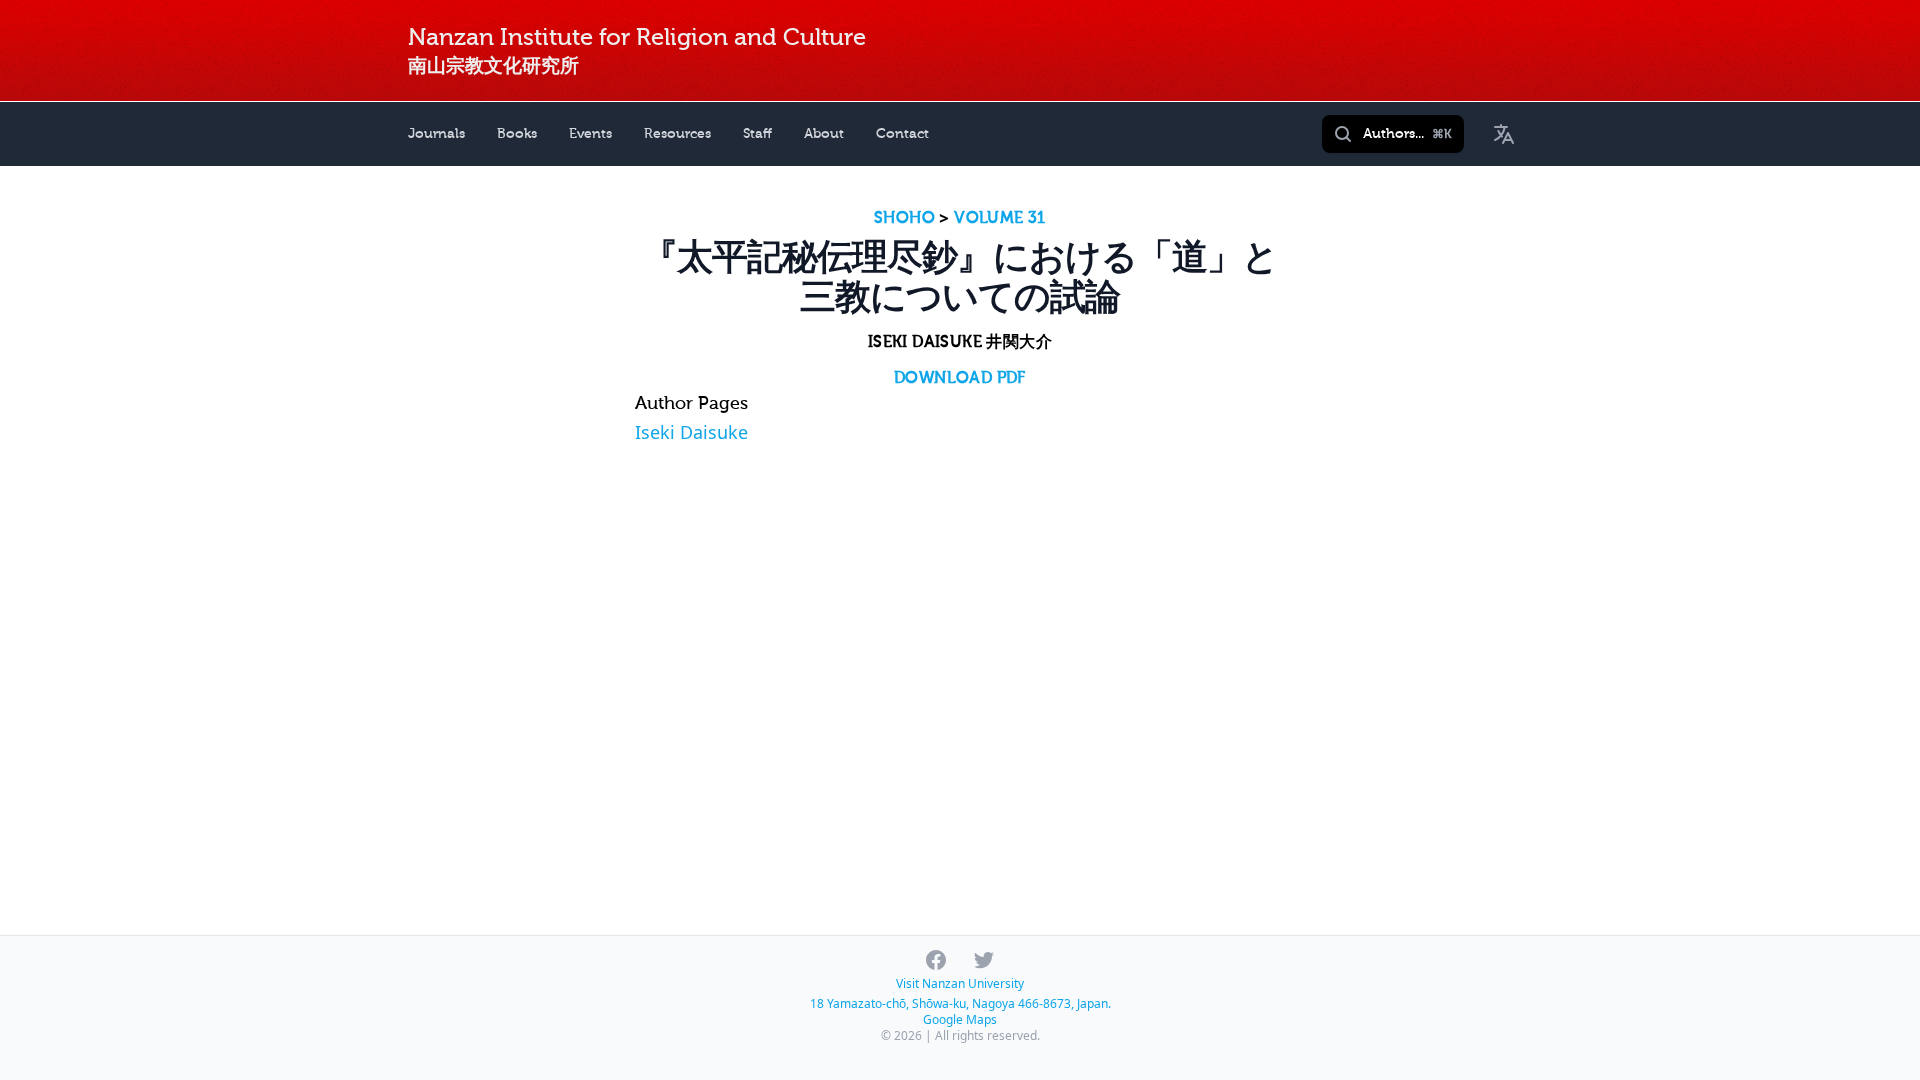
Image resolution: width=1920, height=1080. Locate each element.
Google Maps (960, 1019)
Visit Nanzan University (960, 983)
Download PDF (960, 378)
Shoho (904, 218)
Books (517, 133)
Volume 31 (1000, 218)
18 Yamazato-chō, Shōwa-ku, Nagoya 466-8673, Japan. (960, 1003)
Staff (757, 133)
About (824, 133)
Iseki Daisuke (691, 432)
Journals (436, 133)
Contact (902, 133)
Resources (677, 133)
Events (590, 133)
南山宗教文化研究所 (493, 65)
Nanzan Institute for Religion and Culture (637, 37)
